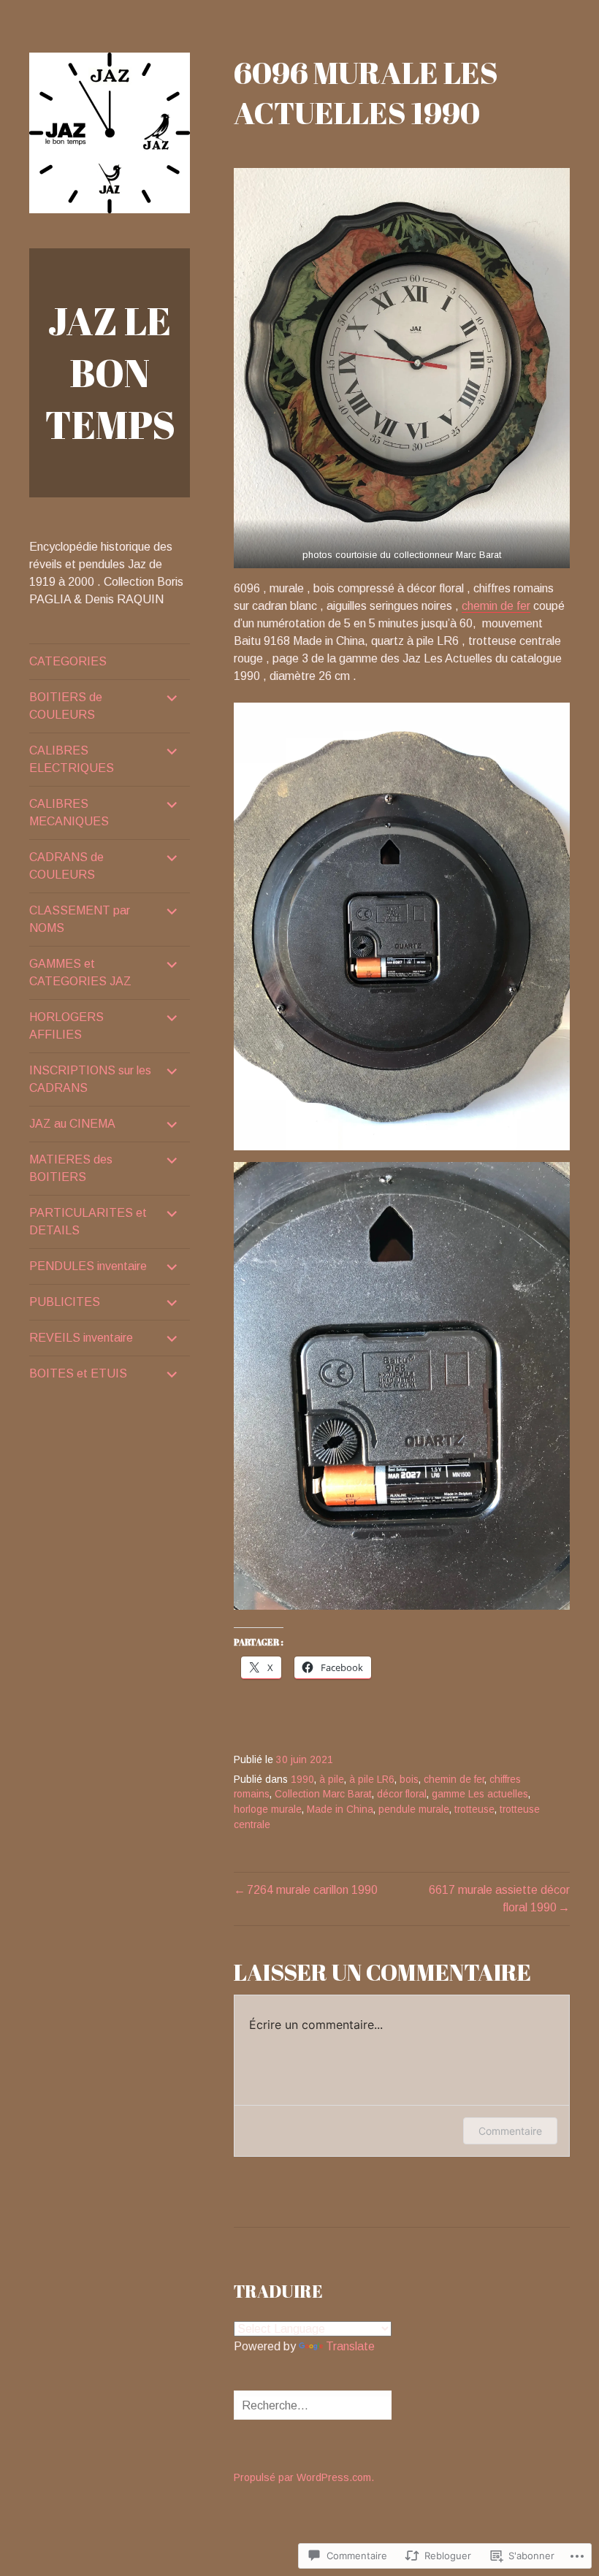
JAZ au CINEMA (72, 1124)
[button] (402, 368)
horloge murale (268, 1809)
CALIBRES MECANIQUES (69, 813)
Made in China (340, 1809)
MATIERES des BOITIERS (71, 1168)
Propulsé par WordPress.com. (304, 2477)
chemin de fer (496, 606)
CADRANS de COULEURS (66, 866)
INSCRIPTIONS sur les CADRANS (90, 1079)
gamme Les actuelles (480, 1794)
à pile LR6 (372, 1780)
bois (409, 1780)
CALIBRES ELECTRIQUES (72, 759)
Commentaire (510, 2131)
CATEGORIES (68, 661)
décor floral (402, 1794)
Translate (350, 2346)
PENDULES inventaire (88, 1266)
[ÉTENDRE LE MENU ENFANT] (172, 697)
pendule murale (414, 1809)
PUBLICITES (65, 1302)
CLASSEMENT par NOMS (80, 919)
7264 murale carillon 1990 (312, 1890)
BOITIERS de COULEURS (66, 706)
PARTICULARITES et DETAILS (88, 1222)
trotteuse (474, 1809)
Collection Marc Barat (323, 1794)
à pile (332, 1780)
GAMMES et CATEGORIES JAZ (80, 972)
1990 (302, 1780)
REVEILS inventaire (81, 1338)
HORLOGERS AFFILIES (66, 1026)
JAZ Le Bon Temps (110, 372)
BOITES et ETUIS (78, 1373)
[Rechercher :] (326, 2405)
